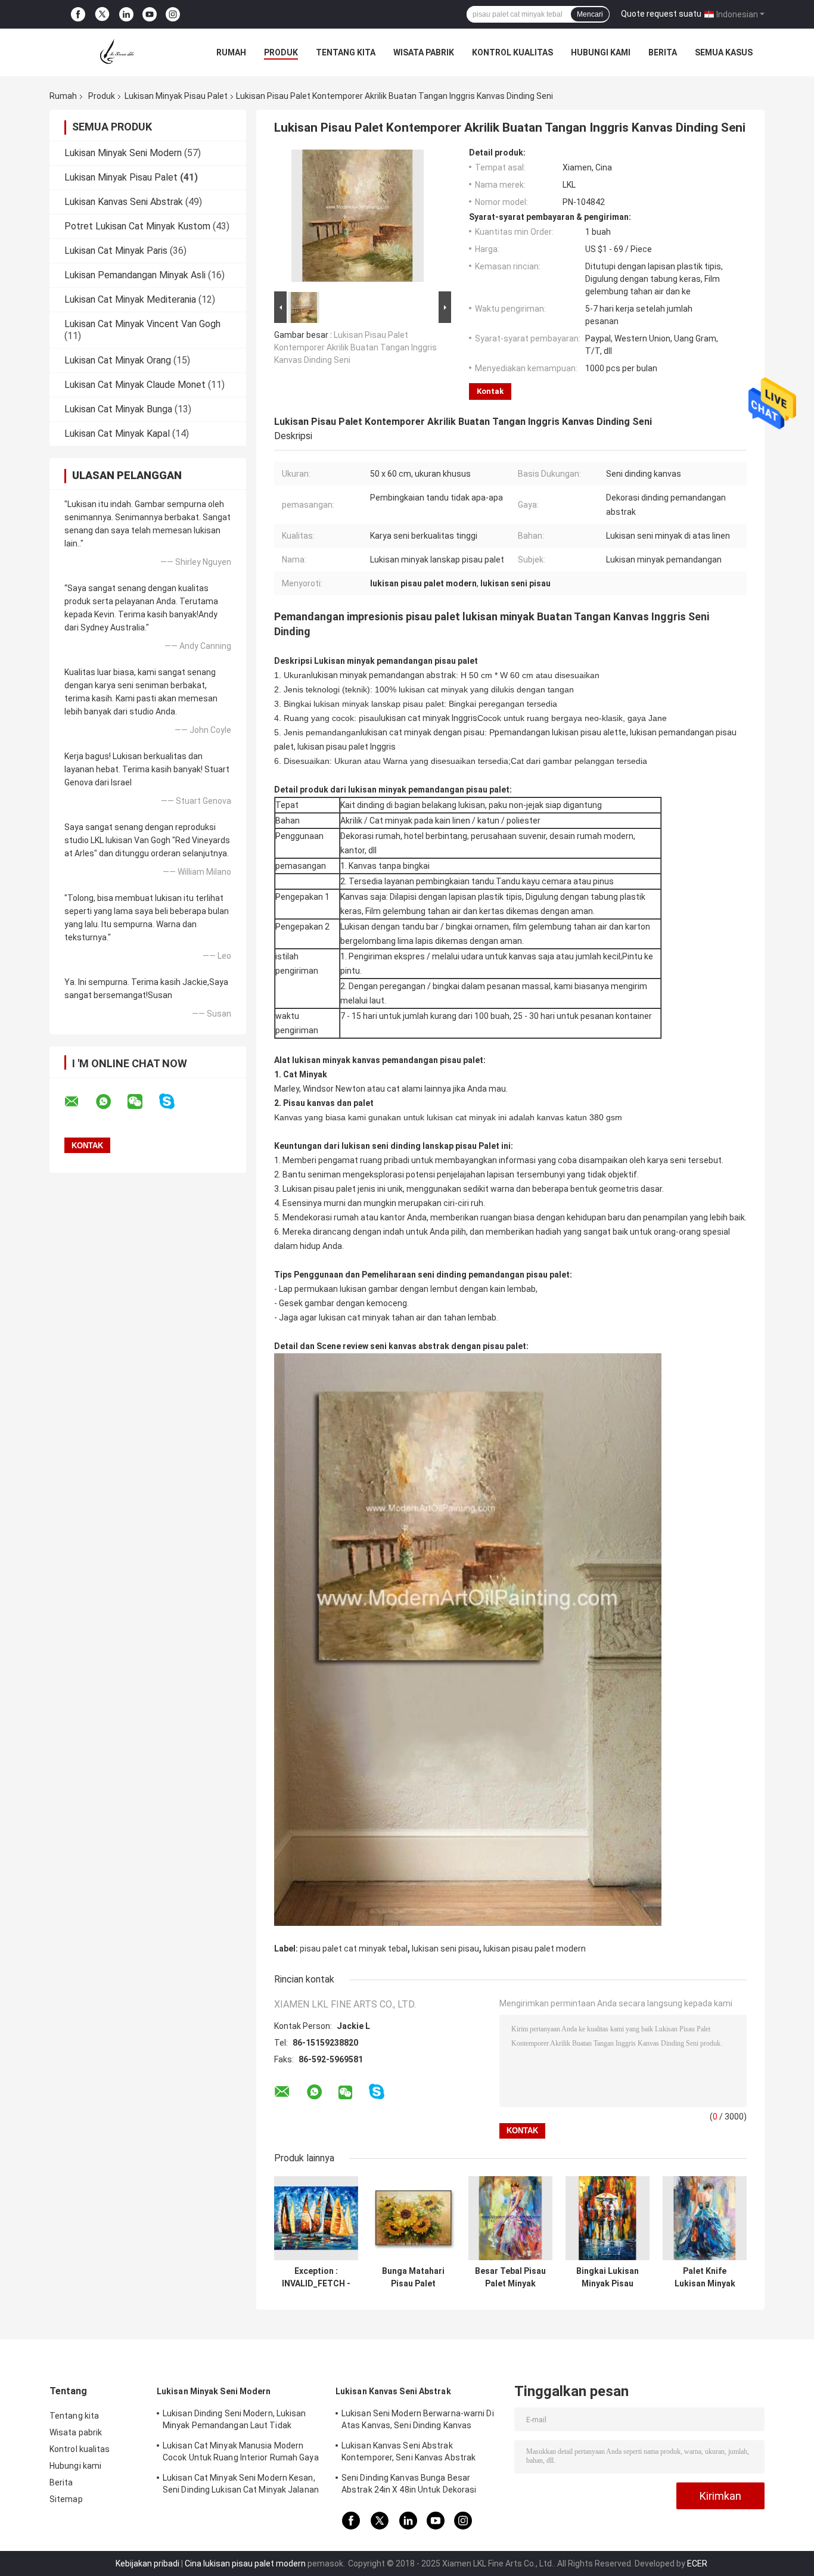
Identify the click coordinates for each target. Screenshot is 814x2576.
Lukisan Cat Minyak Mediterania (130, 299)
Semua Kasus (724, 52)
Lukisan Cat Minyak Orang (118, 360)
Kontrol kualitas (512, 52)
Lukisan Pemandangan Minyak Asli (135, 275)
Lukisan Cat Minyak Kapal (117, 434)
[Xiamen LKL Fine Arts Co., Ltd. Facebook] (78, 15)
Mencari (590, 14)
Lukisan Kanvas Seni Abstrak (124, 202)
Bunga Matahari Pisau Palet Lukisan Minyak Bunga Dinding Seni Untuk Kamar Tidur (414, 2277)
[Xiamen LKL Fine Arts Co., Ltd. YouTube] (150, 15)
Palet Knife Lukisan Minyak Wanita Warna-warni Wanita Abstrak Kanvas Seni (705, 2277)
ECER (697, 2563)
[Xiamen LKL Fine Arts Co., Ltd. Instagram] (173, 15)
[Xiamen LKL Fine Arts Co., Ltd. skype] (174, 1101)
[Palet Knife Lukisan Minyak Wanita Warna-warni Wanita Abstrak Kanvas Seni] (705, 2218)
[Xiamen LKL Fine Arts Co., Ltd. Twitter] (102, 14)
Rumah (231, 52)
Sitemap (66, 2499)
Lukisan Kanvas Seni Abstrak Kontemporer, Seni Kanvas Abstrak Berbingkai (408, 2453)
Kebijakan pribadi (147, 2563)
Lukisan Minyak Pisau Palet (176, 96)
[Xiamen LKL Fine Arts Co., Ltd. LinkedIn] (126, 15)
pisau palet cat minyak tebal (354, 1949)
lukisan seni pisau (445, 1949)
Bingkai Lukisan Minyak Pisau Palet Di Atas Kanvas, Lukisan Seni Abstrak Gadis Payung (608, 2277)
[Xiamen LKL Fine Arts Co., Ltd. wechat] (142, 1102)
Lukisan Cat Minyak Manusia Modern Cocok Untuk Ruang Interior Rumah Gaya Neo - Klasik (241, 2453)
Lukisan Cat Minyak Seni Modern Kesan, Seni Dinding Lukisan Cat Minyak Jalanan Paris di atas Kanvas (241, 2485)
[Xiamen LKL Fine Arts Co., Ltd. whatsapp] (111, 1102)
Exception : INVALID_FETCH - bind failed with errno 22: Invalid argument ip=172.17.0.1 (316, 2277)
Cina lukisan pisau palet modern (245, 2563)
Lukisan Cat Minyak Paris (116, 251)
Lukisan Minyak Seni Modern (123, 153)
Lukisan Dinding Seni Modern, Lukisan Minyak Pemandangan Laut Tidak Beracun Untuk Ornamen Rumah (234, 2421)
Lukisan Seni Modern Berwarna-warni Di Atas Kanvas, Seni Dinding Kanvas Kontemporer (418, 2421)
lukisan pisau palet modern (535, 1949)
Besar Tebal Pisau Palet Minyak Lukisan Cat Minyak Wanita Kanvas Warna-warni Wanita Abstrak (510, 2277)
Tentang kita (346, 52)
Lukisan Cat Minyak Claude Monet (135, 385)
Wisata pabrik (424, 52)
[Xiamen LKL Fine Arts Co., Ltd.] (115, 52)
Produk (281, 52)
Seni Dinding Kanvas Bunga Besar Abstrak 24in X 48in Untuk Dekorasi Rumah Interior (409, 2485)
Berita (663, 52)
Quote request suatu (661, 14)
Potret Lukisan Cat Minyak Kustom (137, 226)
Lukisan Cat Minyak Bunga (118, 409)
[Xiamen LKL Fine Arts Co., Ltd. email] (79, 1102)
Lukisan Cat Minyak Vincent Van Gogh (142, 324)
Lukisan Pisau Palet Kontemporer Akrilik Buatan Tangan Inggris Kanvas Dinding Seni (355, 347)
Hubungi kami (601, 52)
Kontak (490, 391)
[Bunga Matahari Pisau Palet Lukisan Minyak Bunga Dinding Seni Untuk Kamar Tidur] (413, 2218)
